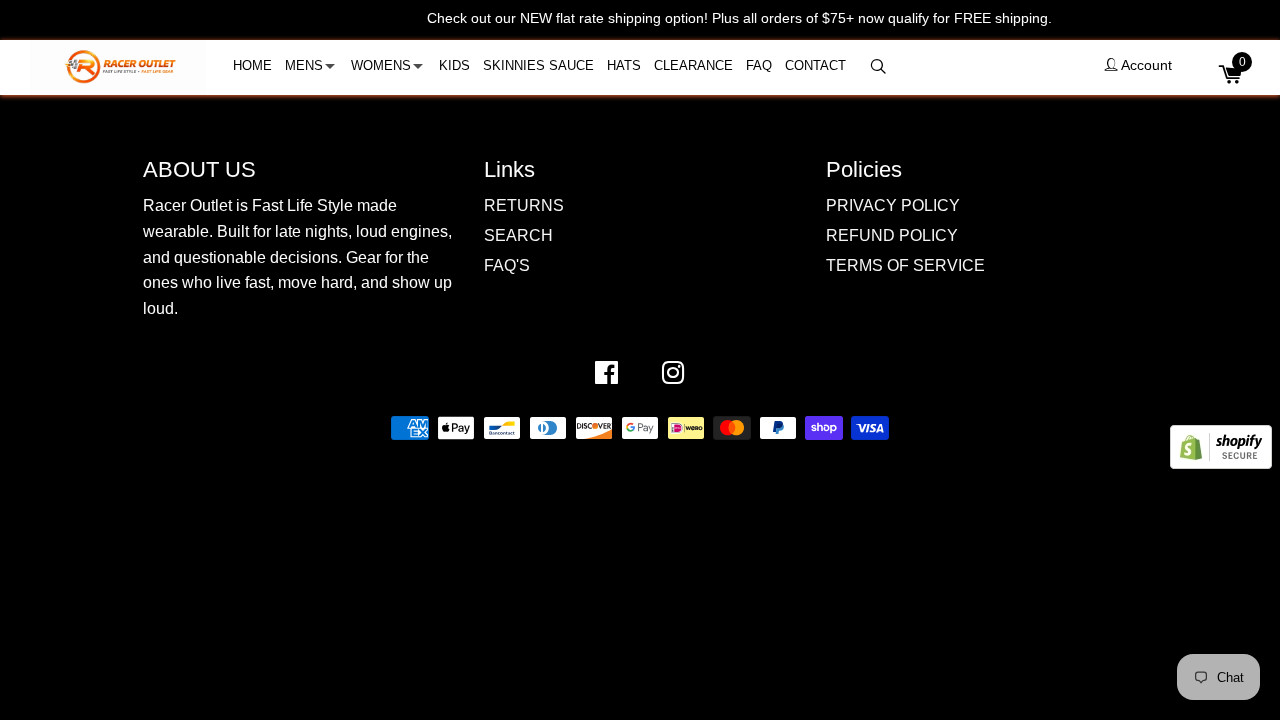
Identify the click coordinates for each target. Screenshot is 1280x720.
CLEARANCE (693, 65)
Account (1145, 65)
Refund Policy (892, 235)
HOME (252, 65)
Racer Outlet (615, 459)
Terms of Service (905, 265)
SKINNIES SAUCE (538, 65)
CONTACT (815, 65)
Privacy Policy (893, 205)
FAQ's (507, 265)
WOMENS (381, 65)
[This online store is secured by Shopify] (1221, 463)
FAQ (759, 65)
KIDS (454, 65)
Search (518, 235)
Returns (524, 205)
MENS (304, 65)
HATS (624, 65)
